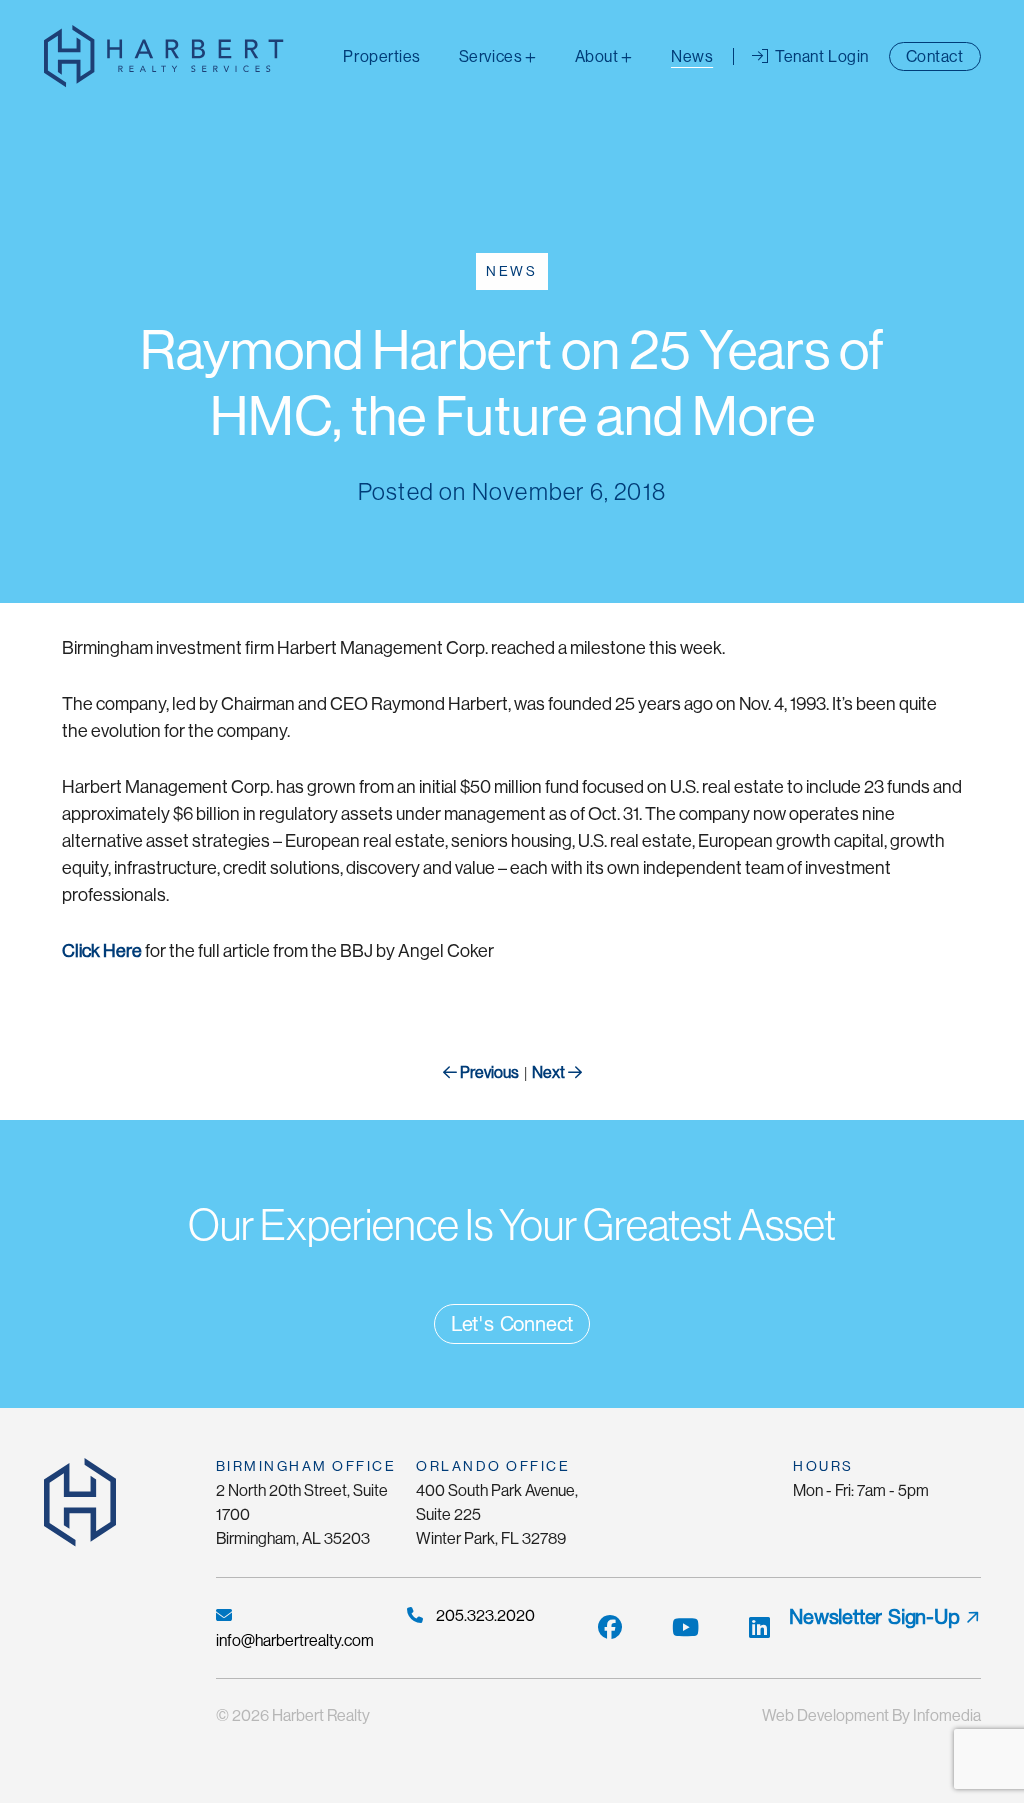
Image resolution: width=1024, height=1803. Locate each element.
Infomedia (947, 1715)
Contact (935, 56)
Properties (381, 56)
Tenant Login (820, 56)
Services (490, 56)
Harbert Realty (321, 1715)
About (597, 56)
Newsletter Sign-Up (874, 1617)
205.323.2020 (484, 1615)
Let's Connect (512, 1324)
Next (550, 1072)
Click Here (102, 951)
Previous (488, 1072)
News (692, 56)
